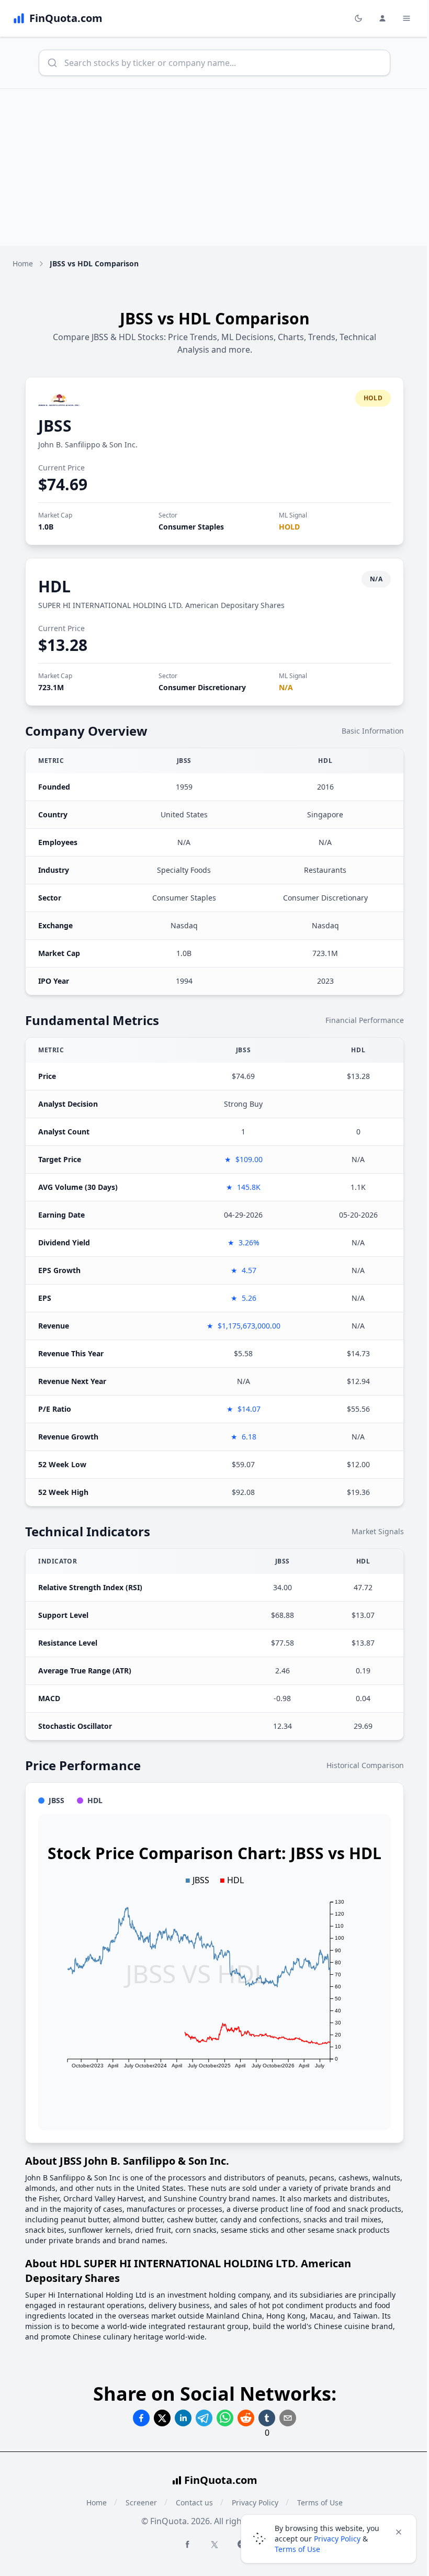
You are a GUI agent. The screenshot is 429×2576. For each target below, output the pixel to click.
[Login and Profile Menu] (382, 18)
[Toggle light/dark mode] (358, 18)
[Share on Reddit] (246, 2418)
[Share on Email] (288, 2418)
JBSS (55, 426)
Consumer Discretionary (202, 687)
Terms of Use (297, 2549)
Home (23, 263)
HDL (54, 586)
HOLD (289, 527)
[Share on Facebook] (141, 2418)
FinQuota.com (221, 2480)
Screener (141, 2502)
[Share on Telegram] (204, 2418)
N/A (286, 687)
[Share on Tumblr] (267, 2418)
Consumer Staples (191, 527)
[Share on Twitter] (162, 2418)
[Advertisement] (214, 167)
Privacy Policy (337, 2539)
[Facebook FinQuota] (187, 2544)
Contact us (194, 2502)
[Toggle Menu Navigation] (407, 18)
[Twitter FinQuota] (214, 2545)
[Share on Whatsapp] (225, 2418)
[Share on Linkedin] (183, 2418)
